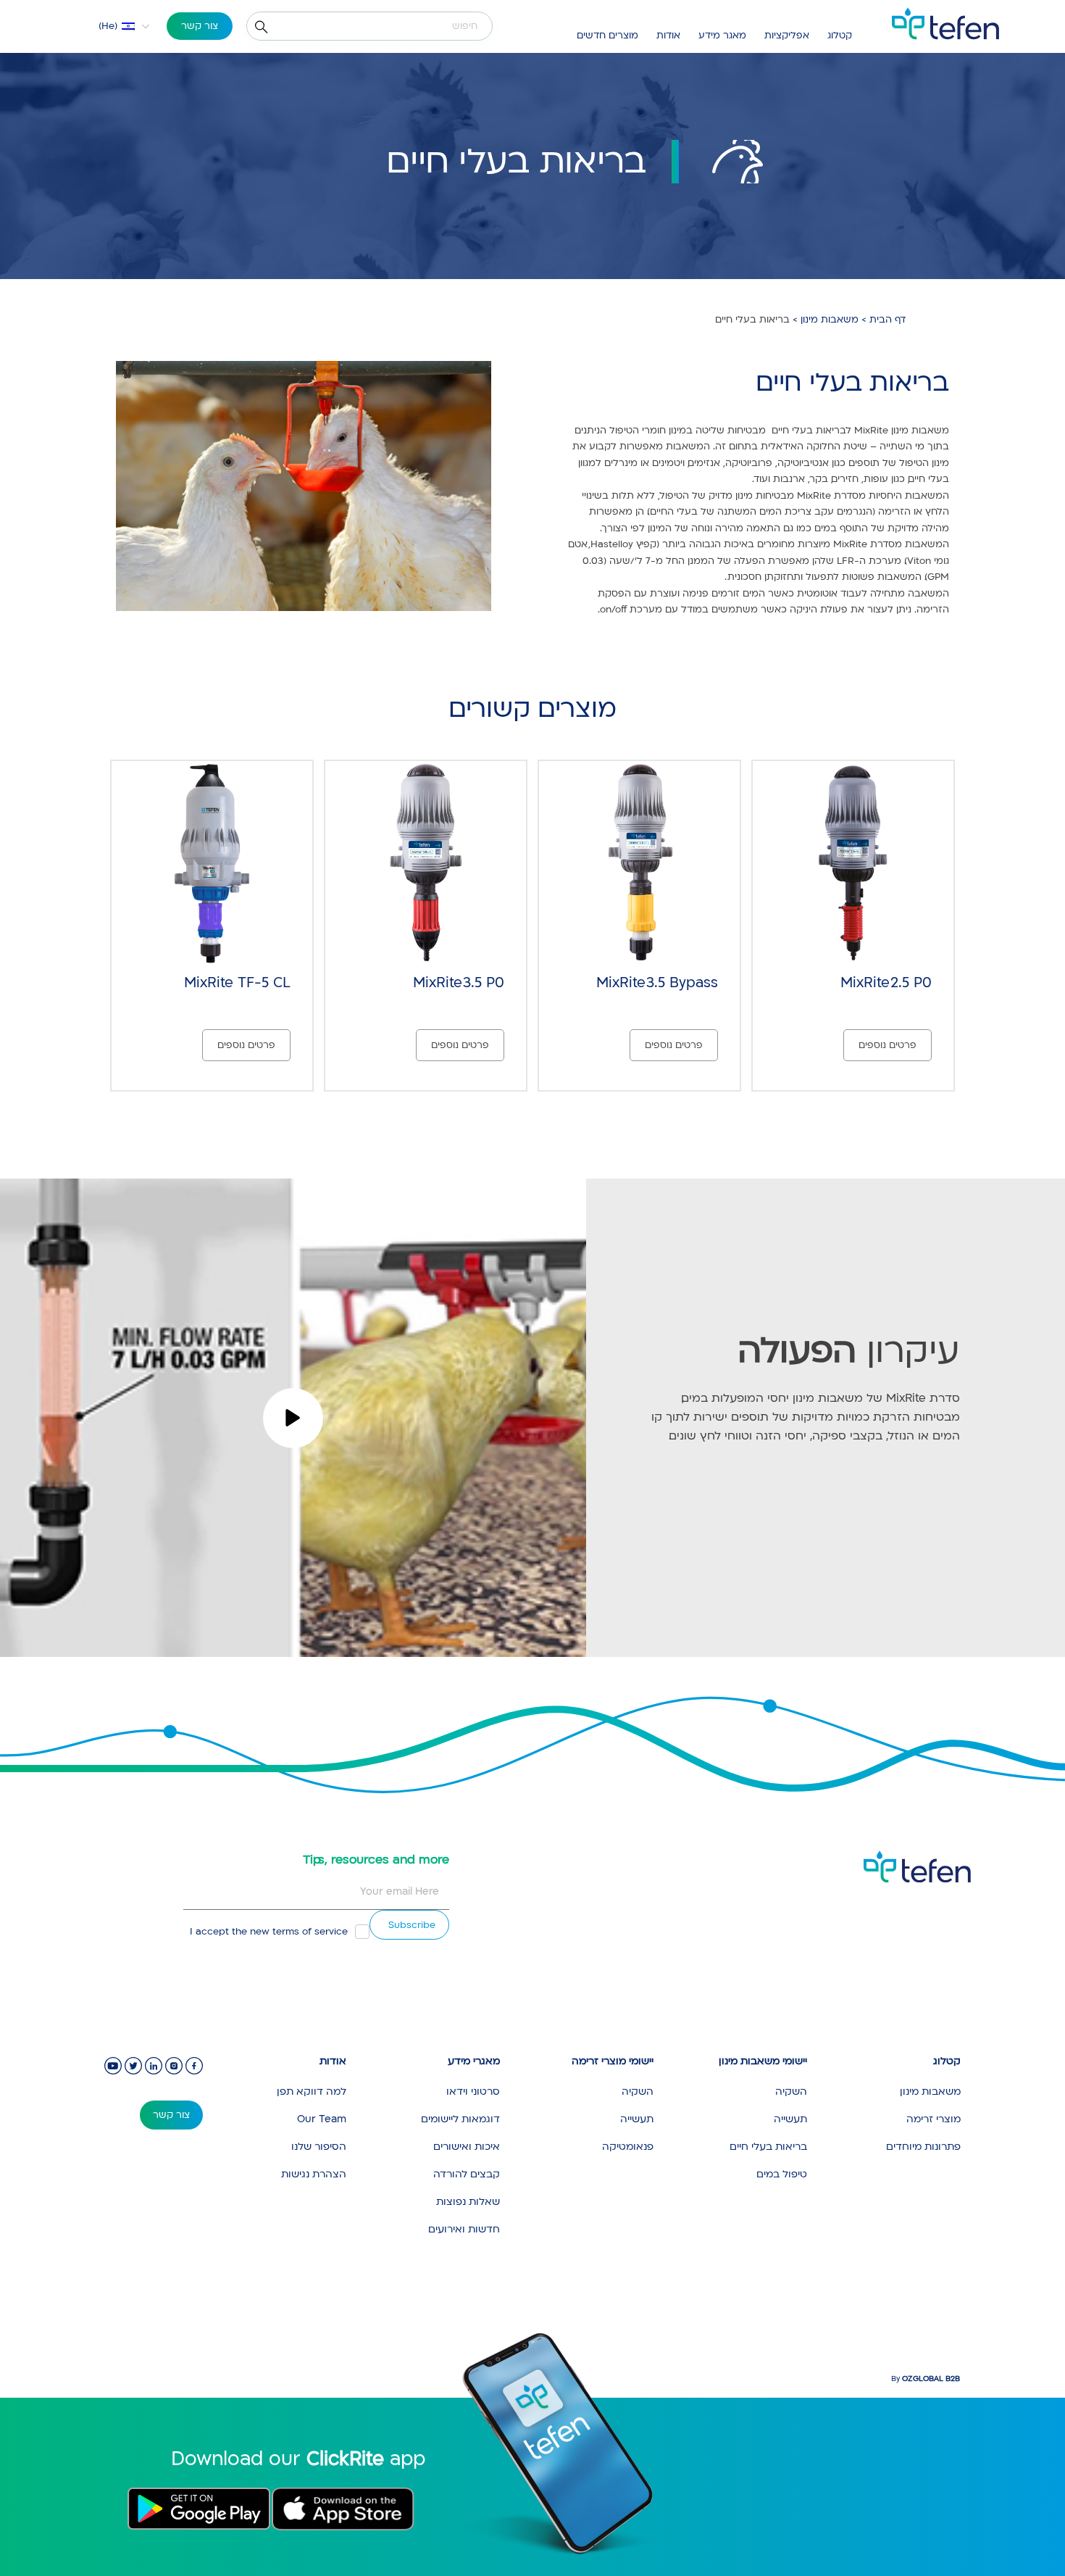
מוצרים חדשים (607, 36)
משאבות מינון (830, 320)
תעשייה (790, 2119)
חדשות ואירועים (464, 2229)
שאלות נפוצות (468, 2202)
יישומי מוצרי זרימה (613, 2061)
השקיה (791, 2091)
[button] (114, 26)
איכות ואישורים (467, 2147)
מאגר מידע (722, 36)
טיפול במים (782, 2174)
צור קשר (200, 26)
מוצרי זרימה (934, 2119)
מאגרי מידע (474, 2061)
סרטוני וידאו (473, 2091)
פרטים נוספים (887, 1045)
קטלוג (840, 36)
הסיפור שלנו (319, 2147)
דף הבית (887, 320)
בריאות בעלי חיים (768, 2147)
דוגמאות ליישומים (460, 2119)
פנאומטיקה (628, 2147)
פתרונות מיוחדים (923, 2147)
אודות (668, 36)
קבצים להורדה (467, 2174)
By (926, 2379)
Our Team (322, 2119)
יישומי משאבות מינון (763, 2061)
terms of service (310, 1932)
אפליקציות (787, 36)
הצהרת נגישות (314, 2174)
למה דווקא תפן (312, 2091)
